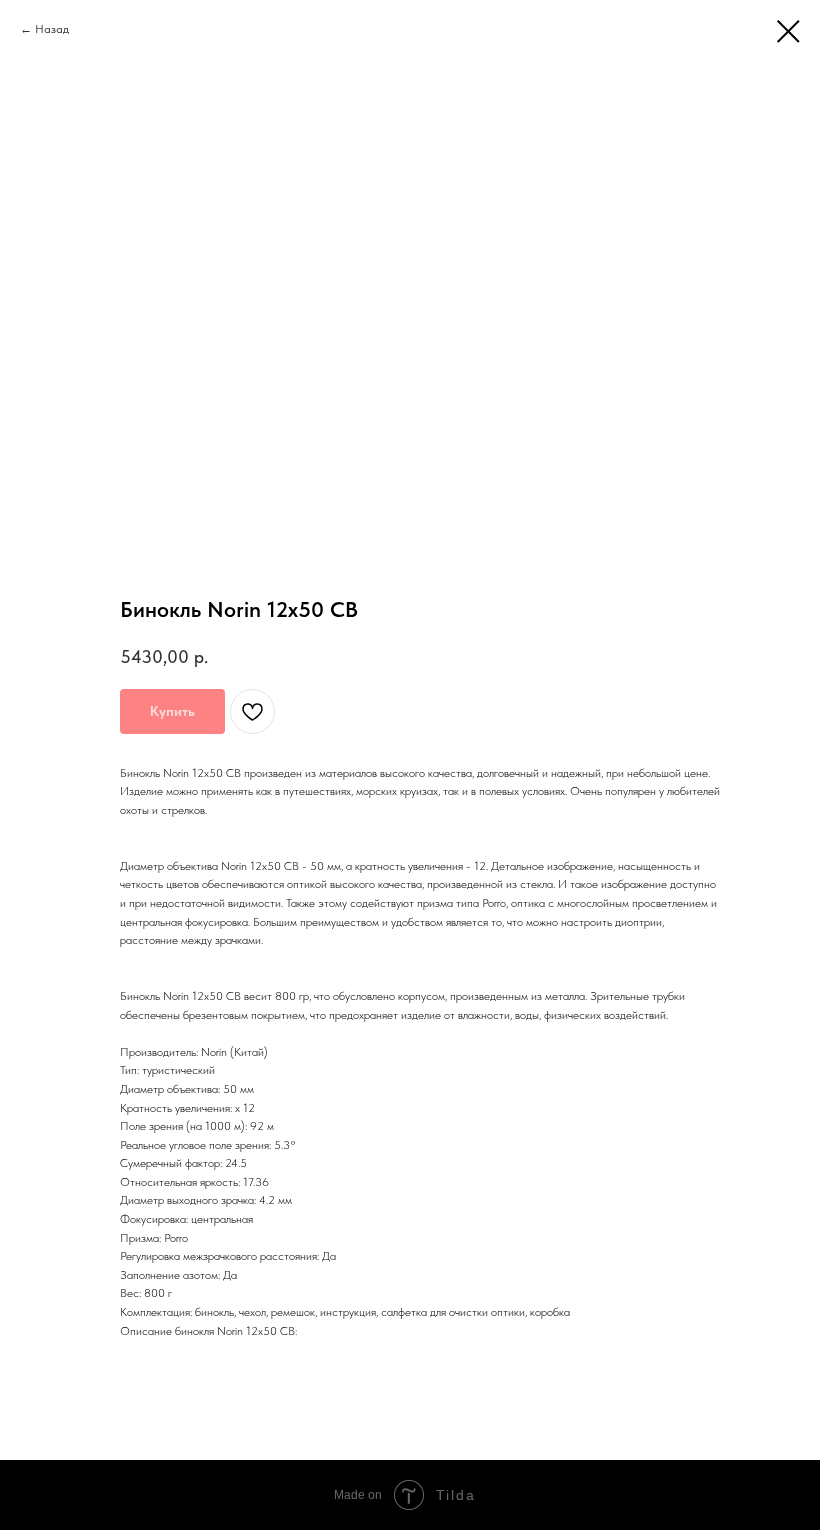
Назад (52, 29)
